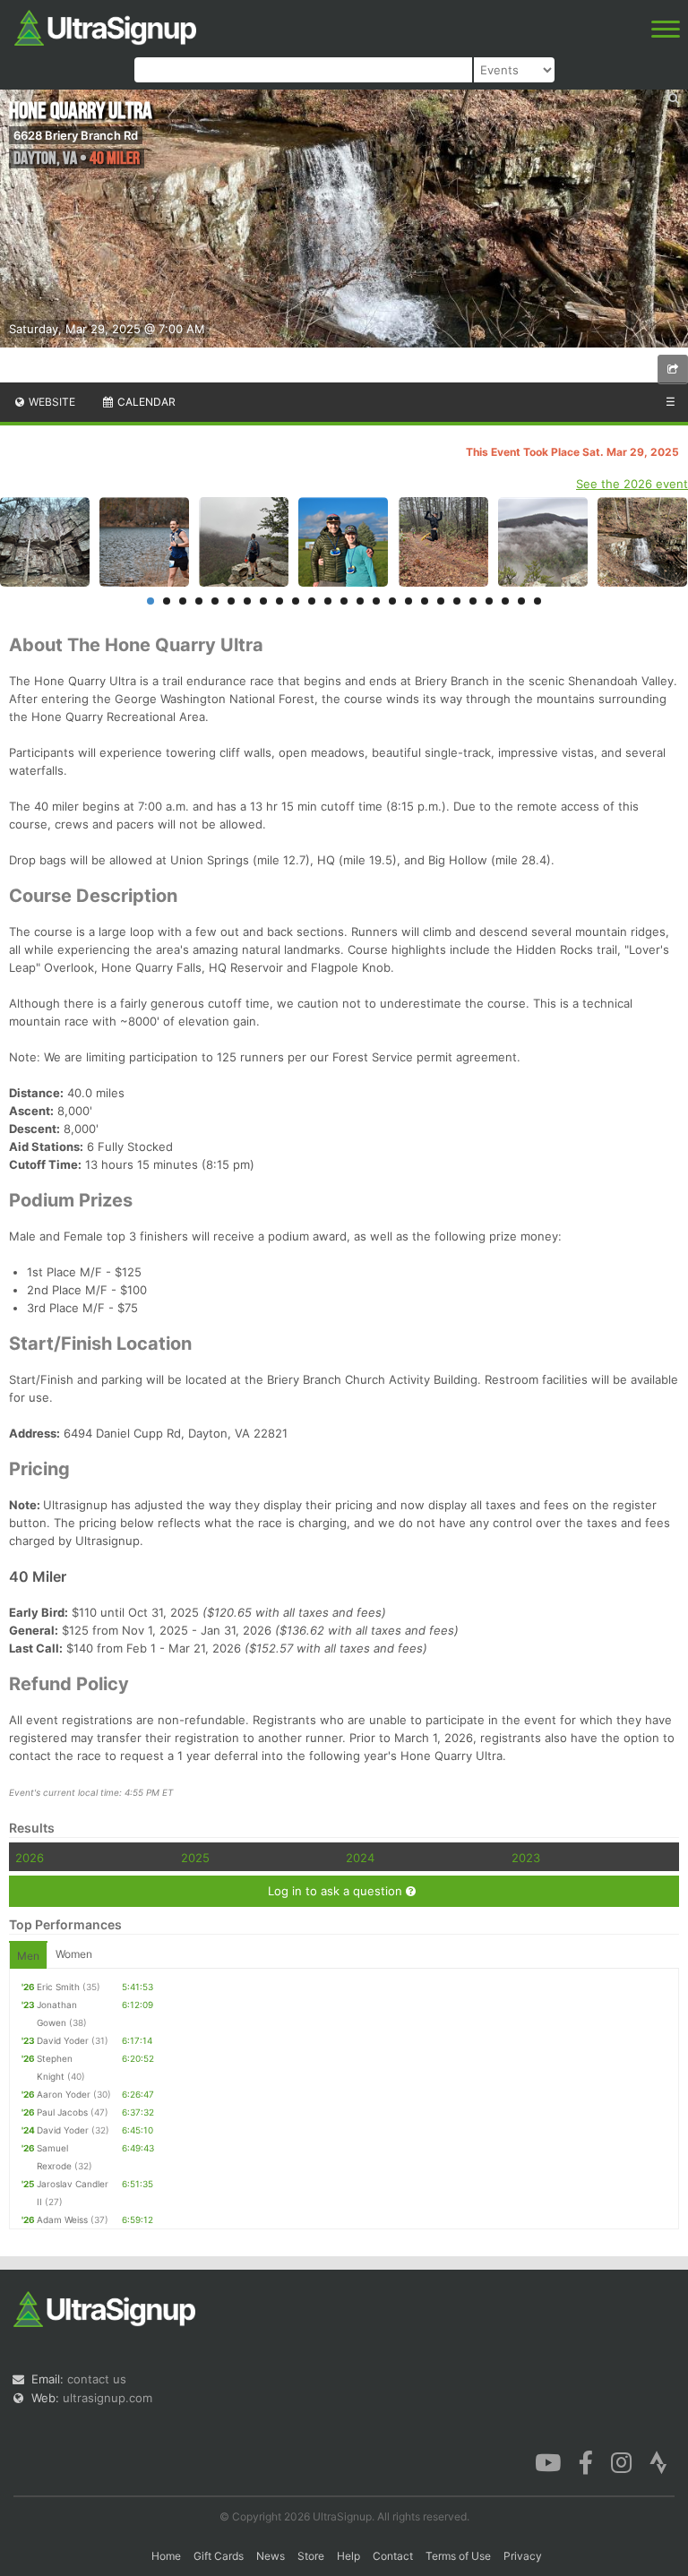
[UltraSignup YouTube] (548, 2461)
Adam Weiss (62, 2220)
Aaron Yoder (64, 2094)
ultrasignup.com (107, 2398)
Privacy (523, 2556)
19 (441, 601)
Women (74, 1954)
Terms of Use (458, 2556)
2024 (360, 1858)
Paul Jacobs (62, 2112)
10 (296, 601)
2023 (526, 1858)
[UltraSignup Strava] (658, 2461)
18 (425, 601)
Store (311, 2556)
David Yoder (63, 2040)
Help (348, 2556)
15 (376, 601)
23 (505, 601)
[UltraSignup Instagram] (621, 2461)
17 (408, 601)
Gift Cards (219, 2556)
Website (51, 402)
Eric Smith (58, 1987)
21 (473, 601)
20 (457, 601)
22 (489, 601)
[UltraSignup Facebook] (586, 2461)
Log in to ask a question (337, 1891)
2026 (30, 1858)
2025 (195, 1858)
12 (328, 601)
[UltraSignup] (105, 26)
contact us (97, 2379)
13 (344, 601)
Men (28, 1956)
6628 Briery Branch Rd (76, 135)
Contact (393, 2556)
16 (392, 601)
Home (166, 2556)
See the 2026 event (632, 484)
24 (521, 601)
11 (312, 601)
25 (537, 601)
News (271, 2556)
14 (360, 601)
